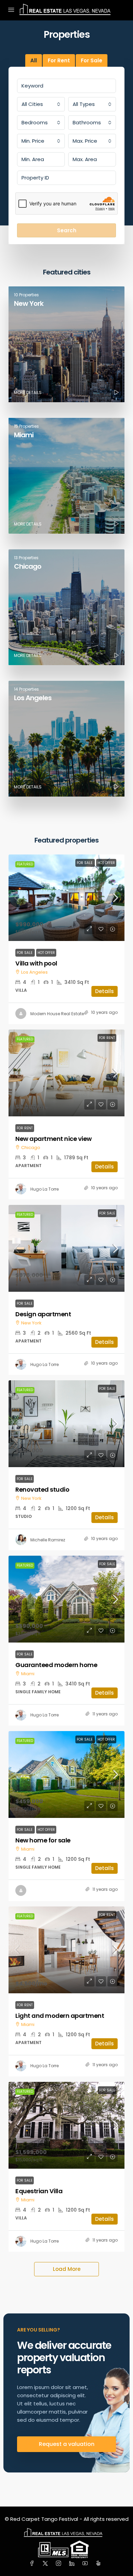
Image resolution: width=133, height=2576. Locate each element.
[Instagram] (60, 2564)
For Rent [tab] (59, 60)
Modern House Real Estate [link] (57, 1014)
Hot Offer (106, 863)
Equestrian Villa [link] (39, 2191)
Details (105, 991)
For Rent (107, 1038)
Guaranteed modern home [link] (56, 1665)
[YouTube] (86, 2564)
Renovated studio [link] (42, 1489)
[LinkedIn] (73, 2564)
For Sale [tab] (92, 60)
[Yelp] (100, 2564)
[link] (66, 898)
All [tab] (34, 60)
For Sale (85, 863)
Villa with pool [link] (36, 963)
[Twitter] (47, 2564)
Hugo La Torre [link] (45, 1189)
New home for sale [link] (43, 1840)
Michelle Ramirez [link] (48, 1540)
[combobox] (41, 104)
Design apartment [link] (43, 1314)
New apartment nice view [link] (54, 1139)
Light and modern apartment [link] (60, 2016)
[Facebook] (33, 2564)
